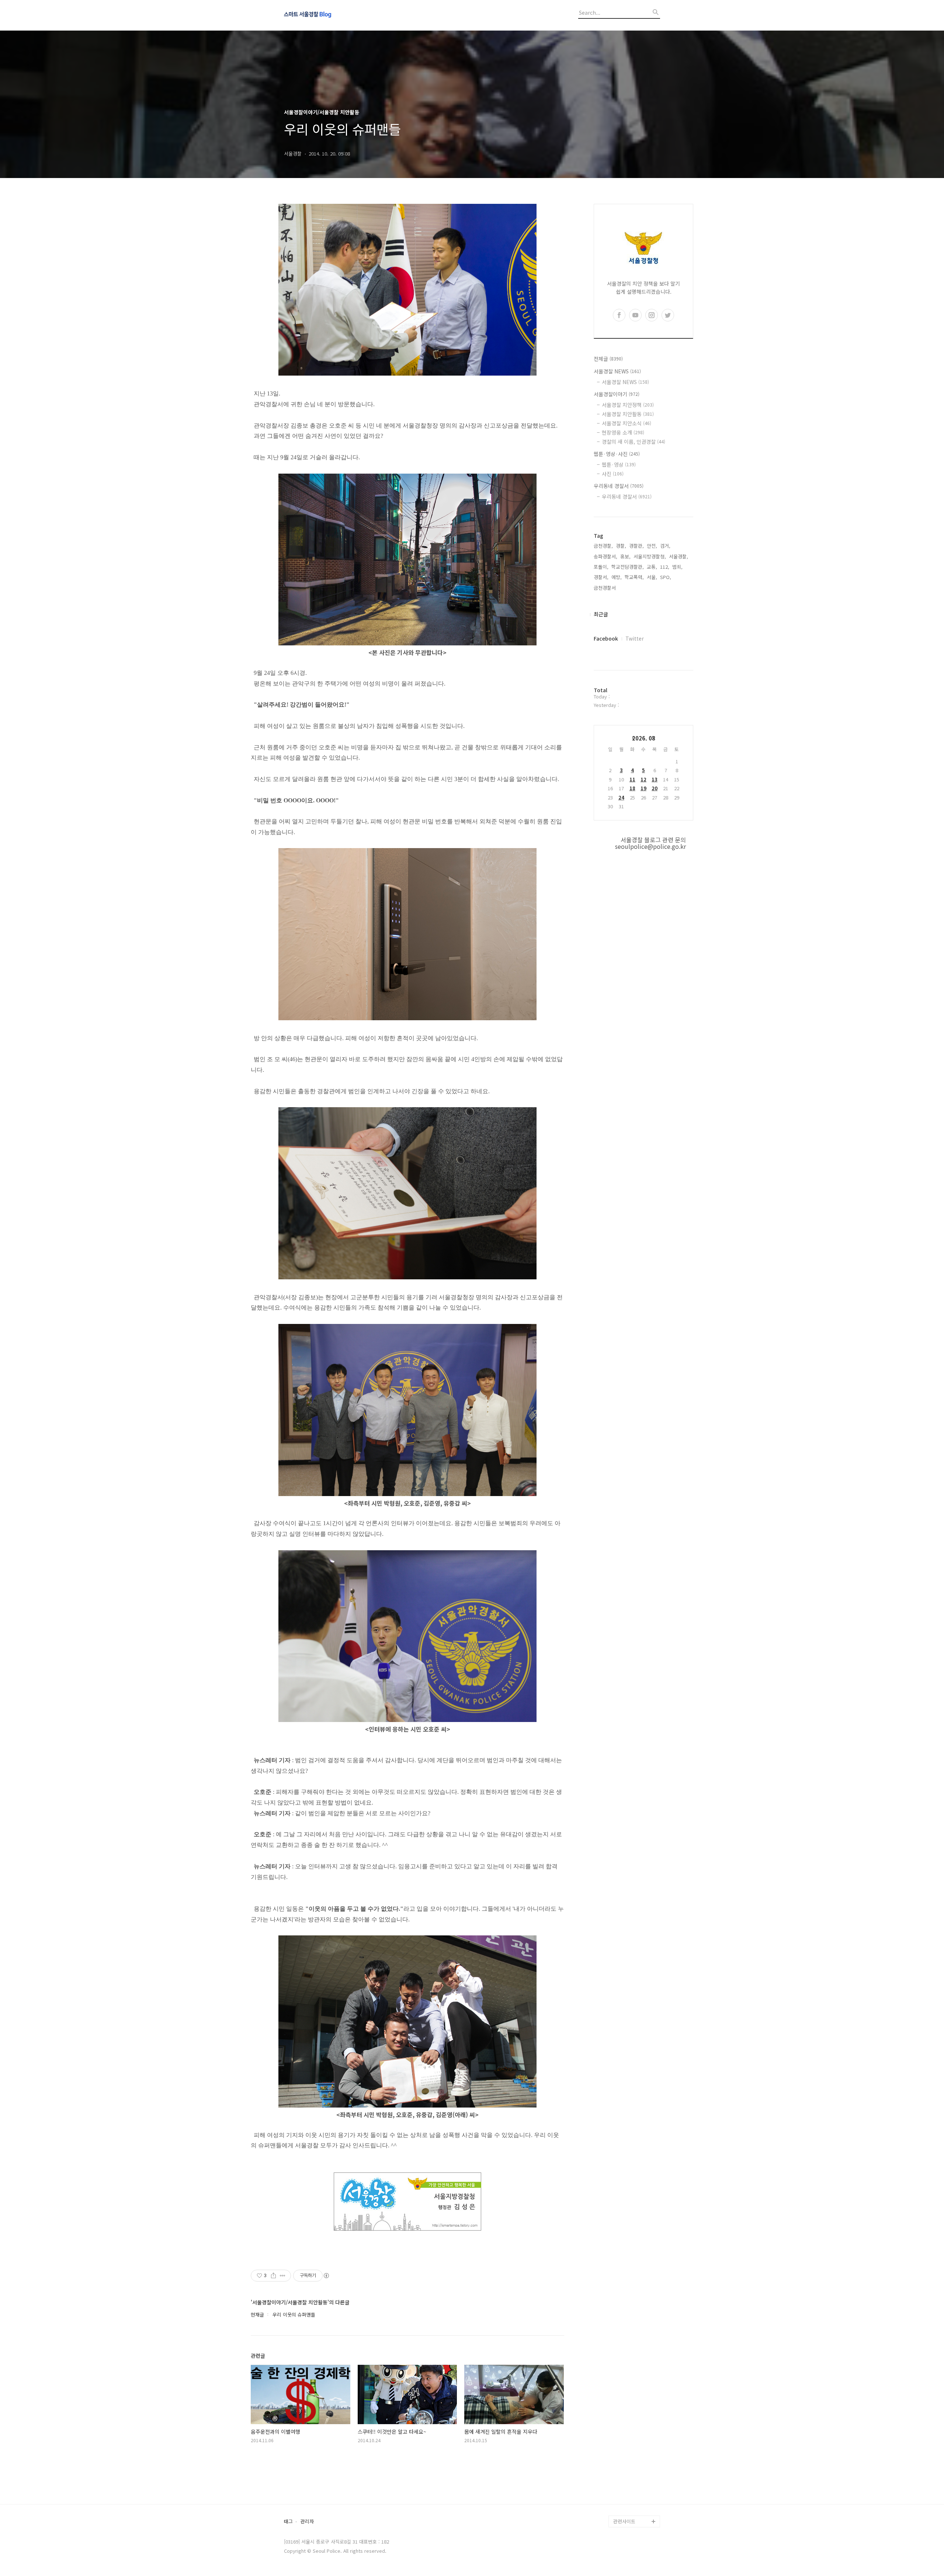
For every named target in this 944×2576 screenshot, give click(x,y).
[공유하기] (273, 2276)
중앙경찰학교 (627, 2462)
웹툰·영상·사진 (617, 454)
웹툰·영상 (619, 464)
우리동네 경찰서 (619, 486)
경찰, (621, 546)
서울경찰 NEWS (617, 371)
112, (665, 567)
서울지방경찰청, (650, 556)
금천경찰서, (605, 588)
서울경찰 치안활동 (628, 414)
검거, (665, 546)
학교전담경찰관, (628, 567)
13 (655, 779)
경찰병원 (622, 2486)
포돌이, (601, 567)
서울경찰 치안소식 (627, 423)
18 (632, 788)
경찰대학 (622, 2439)
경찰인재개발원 (629, 2450)
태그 (288, 2522)
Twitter (635, 638)
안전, (652, 546)
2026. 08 (644, 738)
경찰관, (636, 546)
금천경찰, (603, 546)
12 (643, 779)
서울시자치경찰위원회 (636, 2427)
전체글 (608, 359)
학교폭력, (634, 577)
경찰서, (601, 577)
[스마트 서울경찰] (324, 15)
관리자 (307, 2522)
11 (632, 779)
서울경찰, (678, 556)
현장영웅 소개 (623, 432)
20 (655, 788)
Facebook (606, 638)
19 (643, 788)
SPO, (666, 577)
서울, (652, 577)
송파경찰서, (605, 556)
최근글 (601, 614)
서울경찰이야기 (617, 394)
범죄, (677, 567)
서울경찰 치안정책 (628, 405)
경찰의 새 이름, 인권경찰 (634, 442)
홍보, (625, 556)
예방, (617, 577)
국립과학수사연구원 (634, 2474)
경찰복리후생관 (629, 2509)
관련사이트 (624, 2521)
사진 (613, 474)
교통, (652, 567)
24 (621, 797)
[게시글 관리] (283, 2276)
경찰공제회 (625, 2498)
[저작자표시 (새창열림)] (326, 2276)
